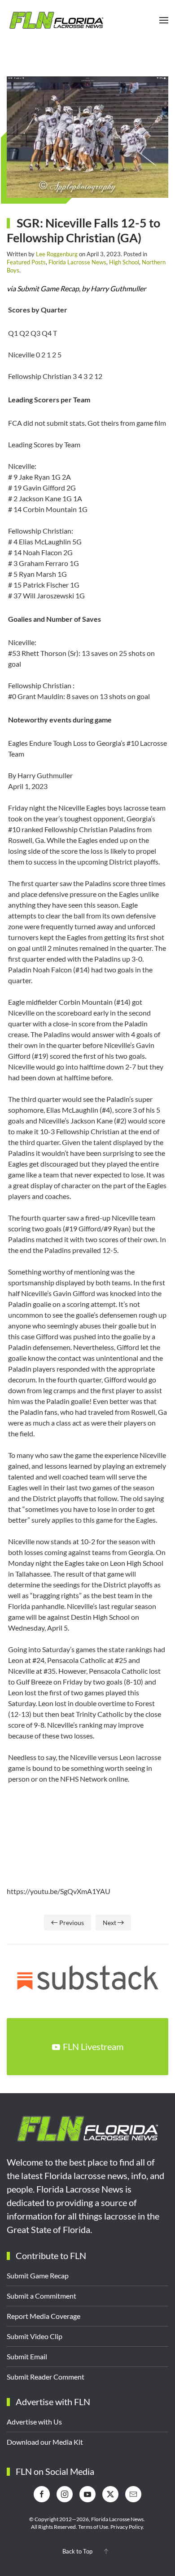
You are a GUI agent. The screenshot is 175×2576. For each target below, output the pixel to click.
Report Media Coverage (44, 2316)
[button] (164, 20)
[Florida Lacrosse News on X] (110, 2494)
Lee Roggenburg (57, 254)
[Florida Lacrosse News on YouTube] (87, 2494)
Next (109, 1923)
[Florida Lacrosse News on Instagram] (65, 2494)
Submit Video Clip (35, 2336)
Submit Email (27, 2356)
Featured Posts (26, 262)
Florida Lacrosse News (77, 262)
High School (124, 262)
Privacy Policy (127, 2527)
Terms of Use (93, 2527)
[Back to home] (56, 20)
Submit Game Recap (38, 2275)
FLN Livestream (93, 2046)
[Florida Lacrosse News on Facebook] (42, 2494)
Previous (72, 1923)
